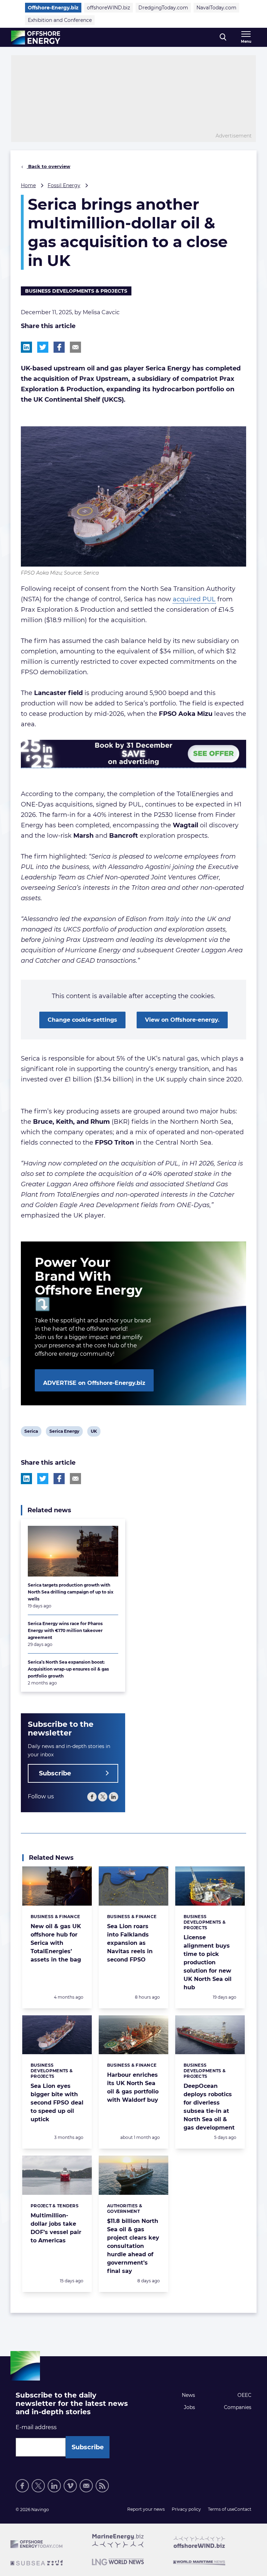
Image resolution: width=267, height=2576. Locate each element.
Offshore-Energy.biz (53, 8)
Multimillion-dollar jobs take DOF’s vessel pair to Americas (56, 2228)
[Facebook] (92, 1797)
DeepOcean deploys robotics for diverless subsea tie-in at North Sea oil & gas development (209, 2107)
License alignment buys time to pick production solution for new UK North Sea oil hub (208, 1962)
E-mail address (36, 2427)
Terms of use (221, 2509)
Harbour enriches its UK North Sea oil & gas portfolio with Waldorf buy (133, 2087)
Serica (31, 1432)
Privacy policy (186, 2509)
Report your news (146, 2509)
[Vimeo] (70, 2486)
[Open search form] (223, 37)
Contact (243, 2509)
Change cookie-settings (82, 1020)
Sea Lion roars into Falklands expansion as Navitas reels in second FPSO (130, 1943)
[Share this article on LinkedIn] (26, 347)
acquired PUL (194, 599)
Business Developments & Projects (76, 291)
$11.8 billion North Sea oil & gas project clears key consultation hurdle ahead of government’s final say (133, 2246)
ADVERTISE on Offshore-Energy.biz (94, 1383)
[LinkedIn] (114, 1797)
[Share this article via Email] (75, 347)
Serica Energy (64, 1432)
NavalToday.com (216, 8)
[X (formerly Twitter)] (103, 1797)
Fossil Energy (64, 185)
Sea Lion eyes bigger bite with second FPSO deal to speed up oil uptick (57, 2103)
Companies (238, 2407)
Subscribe (55, 1773)
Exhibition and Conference (60, 20)
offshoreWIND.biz (108, 8)
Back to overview (48, 166)
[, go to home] (36, 37)
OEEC (244, 2395)
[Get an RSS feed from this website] (102, 2486)
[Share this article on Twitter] (43, 347)
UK (95, 1432)
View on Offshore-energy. (182, 1020)
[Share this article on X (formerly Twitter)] (43, 1479)
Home (28, 185)
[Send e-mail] (86, 2486)
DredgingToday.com (163, 8)
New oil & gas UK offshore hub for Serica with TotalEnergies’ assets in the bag (56, 1943)
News (188, 2395)
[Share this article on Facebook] (59, 347)
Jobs (189, 2407)
